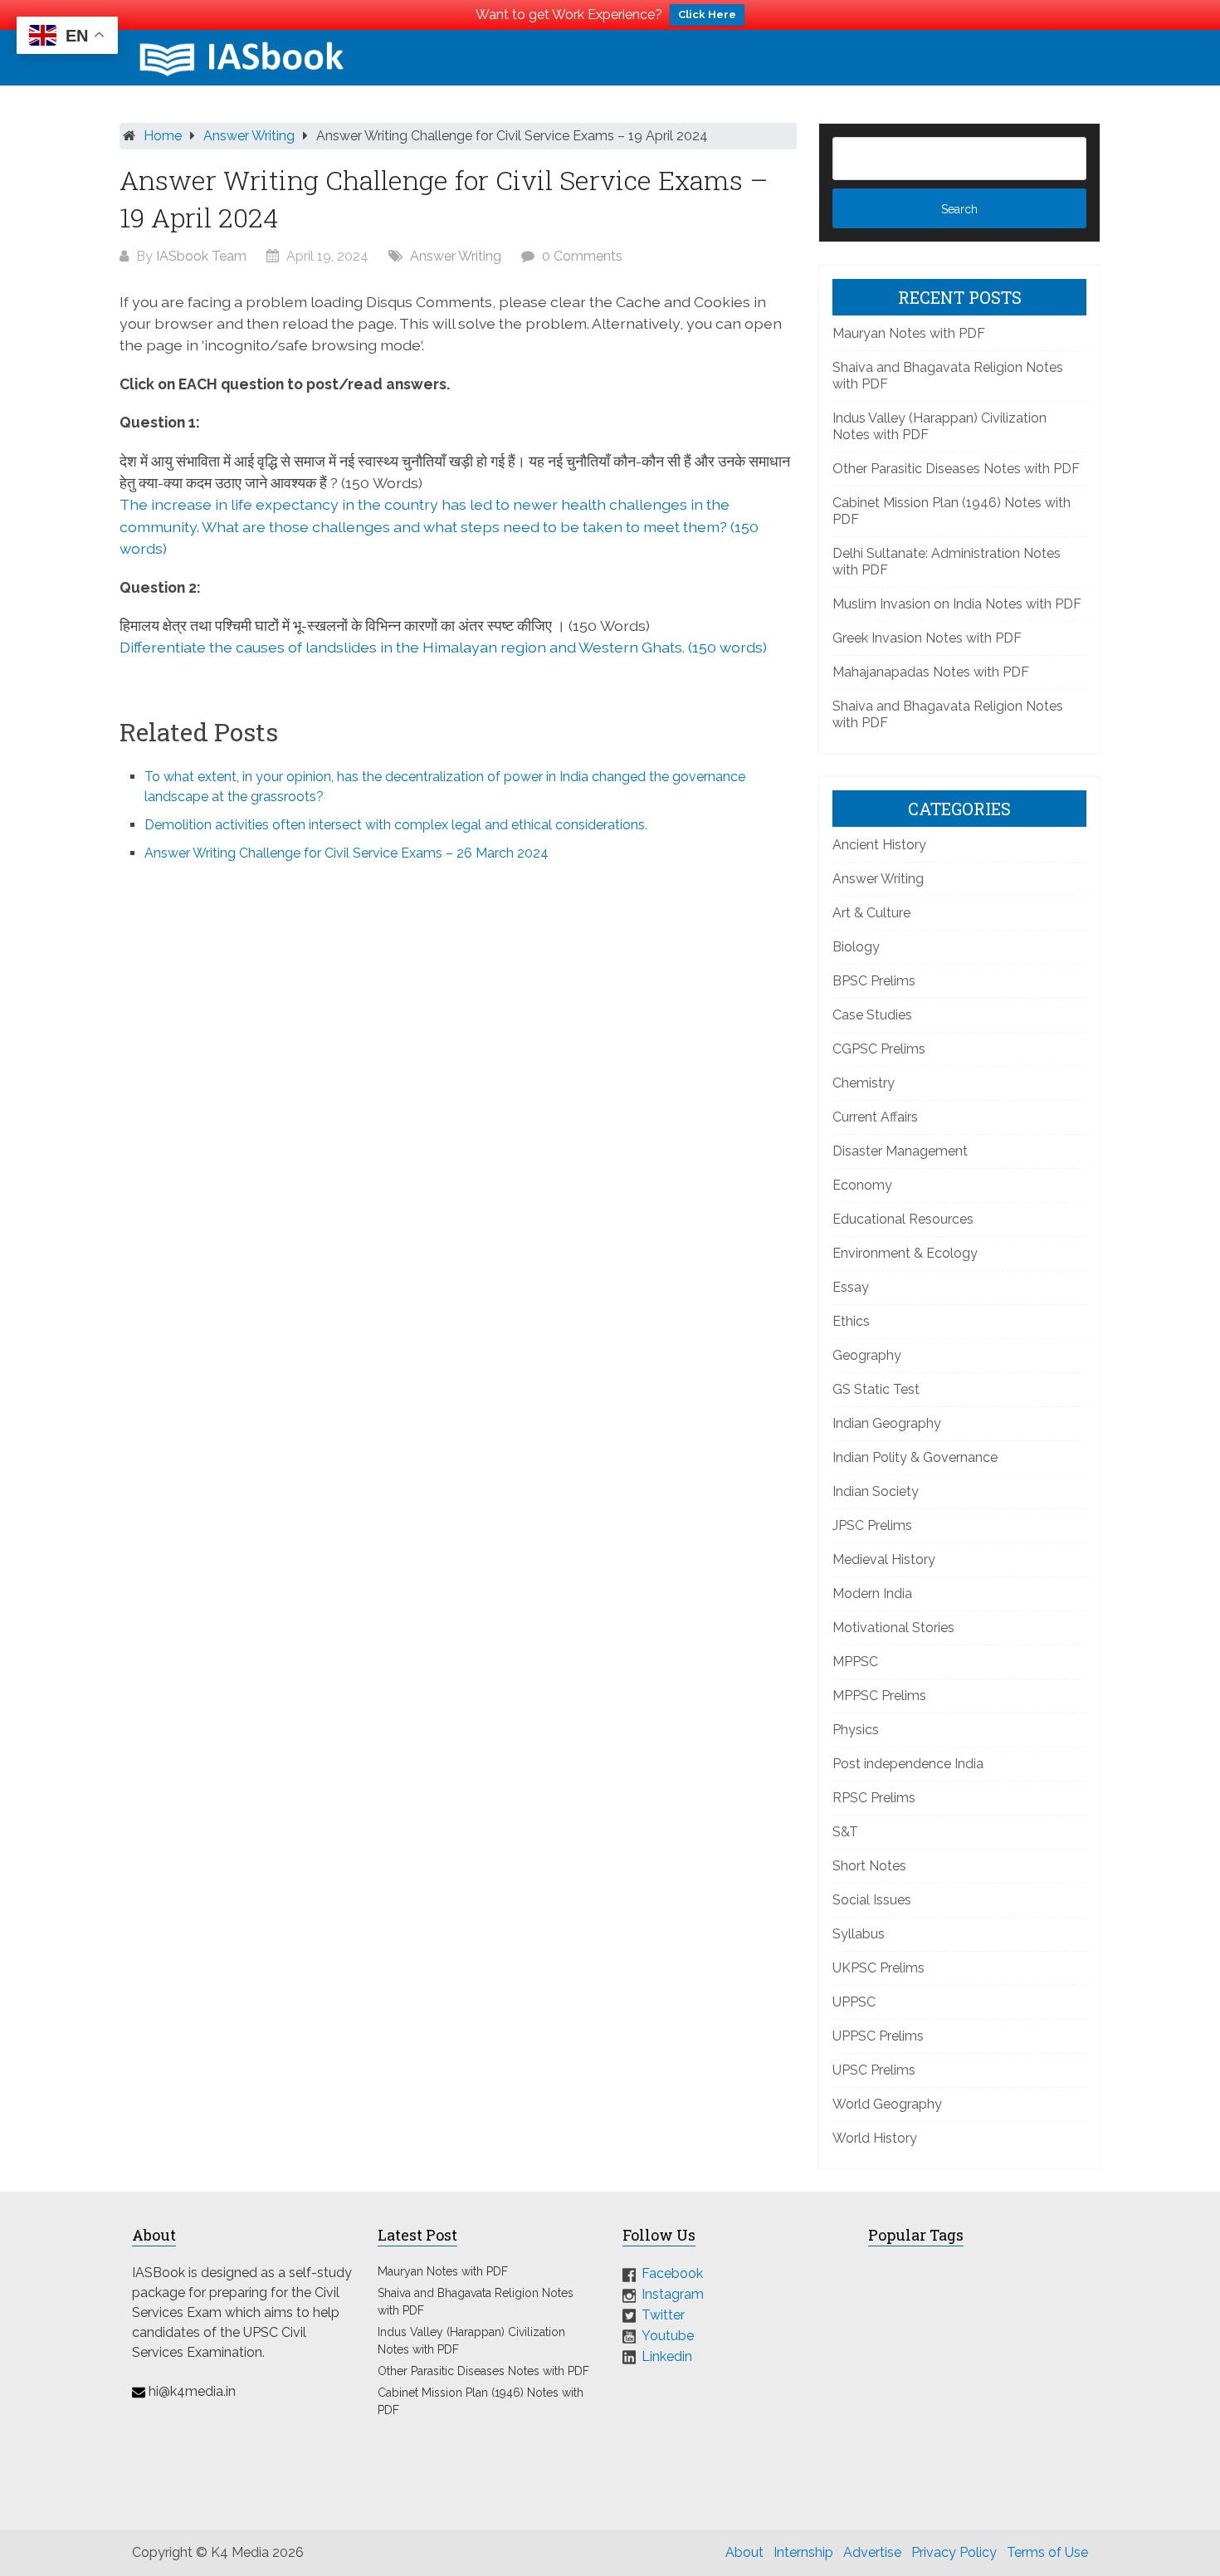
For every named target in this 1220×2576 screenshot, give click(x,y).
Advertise (872, 2552)
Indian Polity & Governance (915, 1457)
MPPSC (855, 1662)
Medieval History (884, 1559)
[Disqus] (458, 1099)
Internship (803, 2552)
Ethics (851, 1321)
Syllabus (859, 1934)
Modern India (872, 1594)
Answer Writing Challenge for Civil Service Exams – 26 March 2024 (346, 853)
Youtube (668, 2336)
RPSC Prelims (874, 1798)
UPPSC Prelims (878, 2036)
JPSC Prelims (872, 1525)
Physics (856, 1730)
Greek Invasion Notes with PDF (927, 638)
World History (875, 2138)
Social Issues (872, 1900)
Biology (856, 947)
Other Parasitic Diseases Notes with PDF (956, 469)
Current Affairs (875, 1117)
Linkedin (667, 2356)
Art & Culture (871, 913)
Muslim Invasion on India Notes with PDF (957, 604)
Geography (867, 1355)
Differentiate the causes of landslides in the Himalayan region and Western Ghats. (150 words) (443, 647)
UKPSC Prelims (878, 1968)
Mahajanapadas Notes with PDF (931, 672)
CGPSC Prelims (879, 1049)
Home (163, 136)
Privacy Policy (954, 2552)
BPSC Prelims (874, 981)
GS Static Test (876, 1389)
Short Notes (869, 1866)
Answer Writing (249, 136)
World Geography (887, 2104)
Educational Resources (903, 1219)
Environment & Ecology (905, 1253)
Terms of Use (1047, 2552)
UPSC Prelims (874, 2070)
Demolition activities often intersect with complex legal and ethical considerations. (396, 825)
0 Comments (582, 256)
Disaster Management (900, 1151)
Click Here (707, 15)
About (744, 2552)
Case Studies (872, 1015)
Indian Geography (887, 1423)
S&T (845, 1832)
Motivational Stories (893, 1628)
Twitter (663, 2315)
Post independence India (908, 1764)
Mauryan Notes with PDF (909, 333)
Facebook (672, 2273)
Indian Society (876, 1491)
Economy (862, 1185)
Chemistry (864, 1083)
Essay (851, 1287)
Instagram (673, 2294)
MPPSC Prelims (879, 1696)
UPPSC (854, 2002)
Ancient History (879, 845)
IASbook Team (201, 256)
